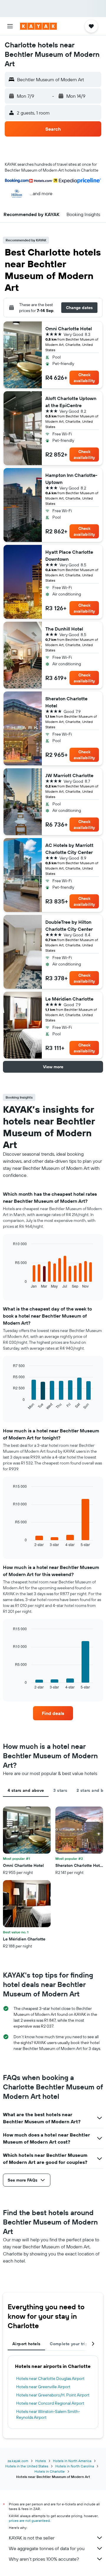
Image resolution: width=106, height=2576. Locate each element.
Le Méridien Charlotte (69, 999)
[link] (53, 1713)
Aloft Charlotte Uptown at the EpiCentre (71, 402)
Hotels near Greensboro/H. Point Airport (53, 2395)
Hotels (41, 2461)
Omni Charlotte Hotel (69, 329)
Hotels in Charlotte (50, 2471)
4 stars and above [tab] (26, 1790)
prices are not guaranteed (29, 2521)
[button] (10, 26)
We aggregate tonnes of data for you (47, 2548)
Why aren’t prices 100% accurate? (44, 2559)
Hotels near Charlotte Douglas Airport (50, 2378)
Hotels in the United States (27, 2466)
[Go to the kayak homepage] (38, 26)
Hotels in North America (72, 2461)
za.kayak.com (18, 2461)
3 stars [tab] (60, 1790)
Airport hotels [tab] (26, 2344)
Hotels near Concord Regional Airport (50, 2403)
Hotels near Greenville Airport (43, 2387)
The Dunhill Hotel (64, 629)
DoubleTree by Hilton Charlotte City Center (69, 925)
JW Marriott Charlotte (69, 775)
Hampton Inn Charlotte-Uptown (71, 479)
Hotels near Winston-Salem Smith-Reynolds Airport (48, 2414)
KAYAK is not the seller (32, 2538)
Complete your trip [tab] (69, 2344)
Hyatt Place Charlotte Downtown (69, 555)
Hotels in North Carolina (75, 2466)
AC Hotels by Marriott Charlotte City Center (69, 849)
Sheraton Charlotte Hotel (66, 702)
